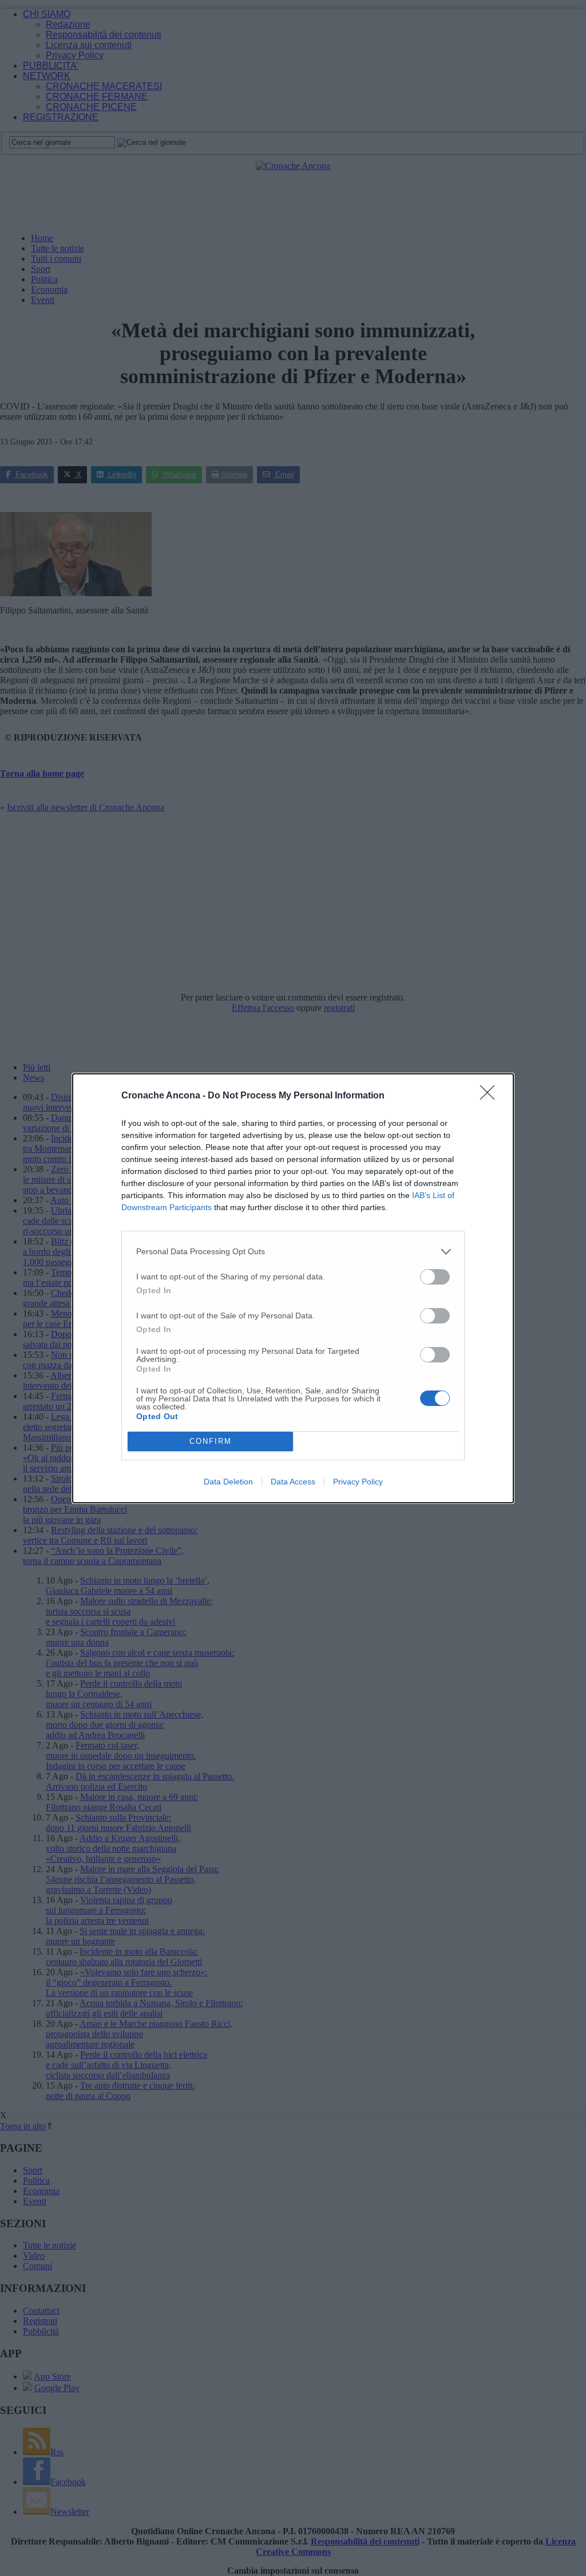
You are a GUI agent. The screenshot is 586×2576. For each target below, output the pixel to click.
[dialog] (293, 1288)
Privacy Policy (358, 1482)
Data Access (293, 1482)
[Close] (491, 1096)
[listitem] (293, 1252)
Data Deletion (228, 1482)
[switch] (435, 1277)
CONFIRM (211, 1441)
